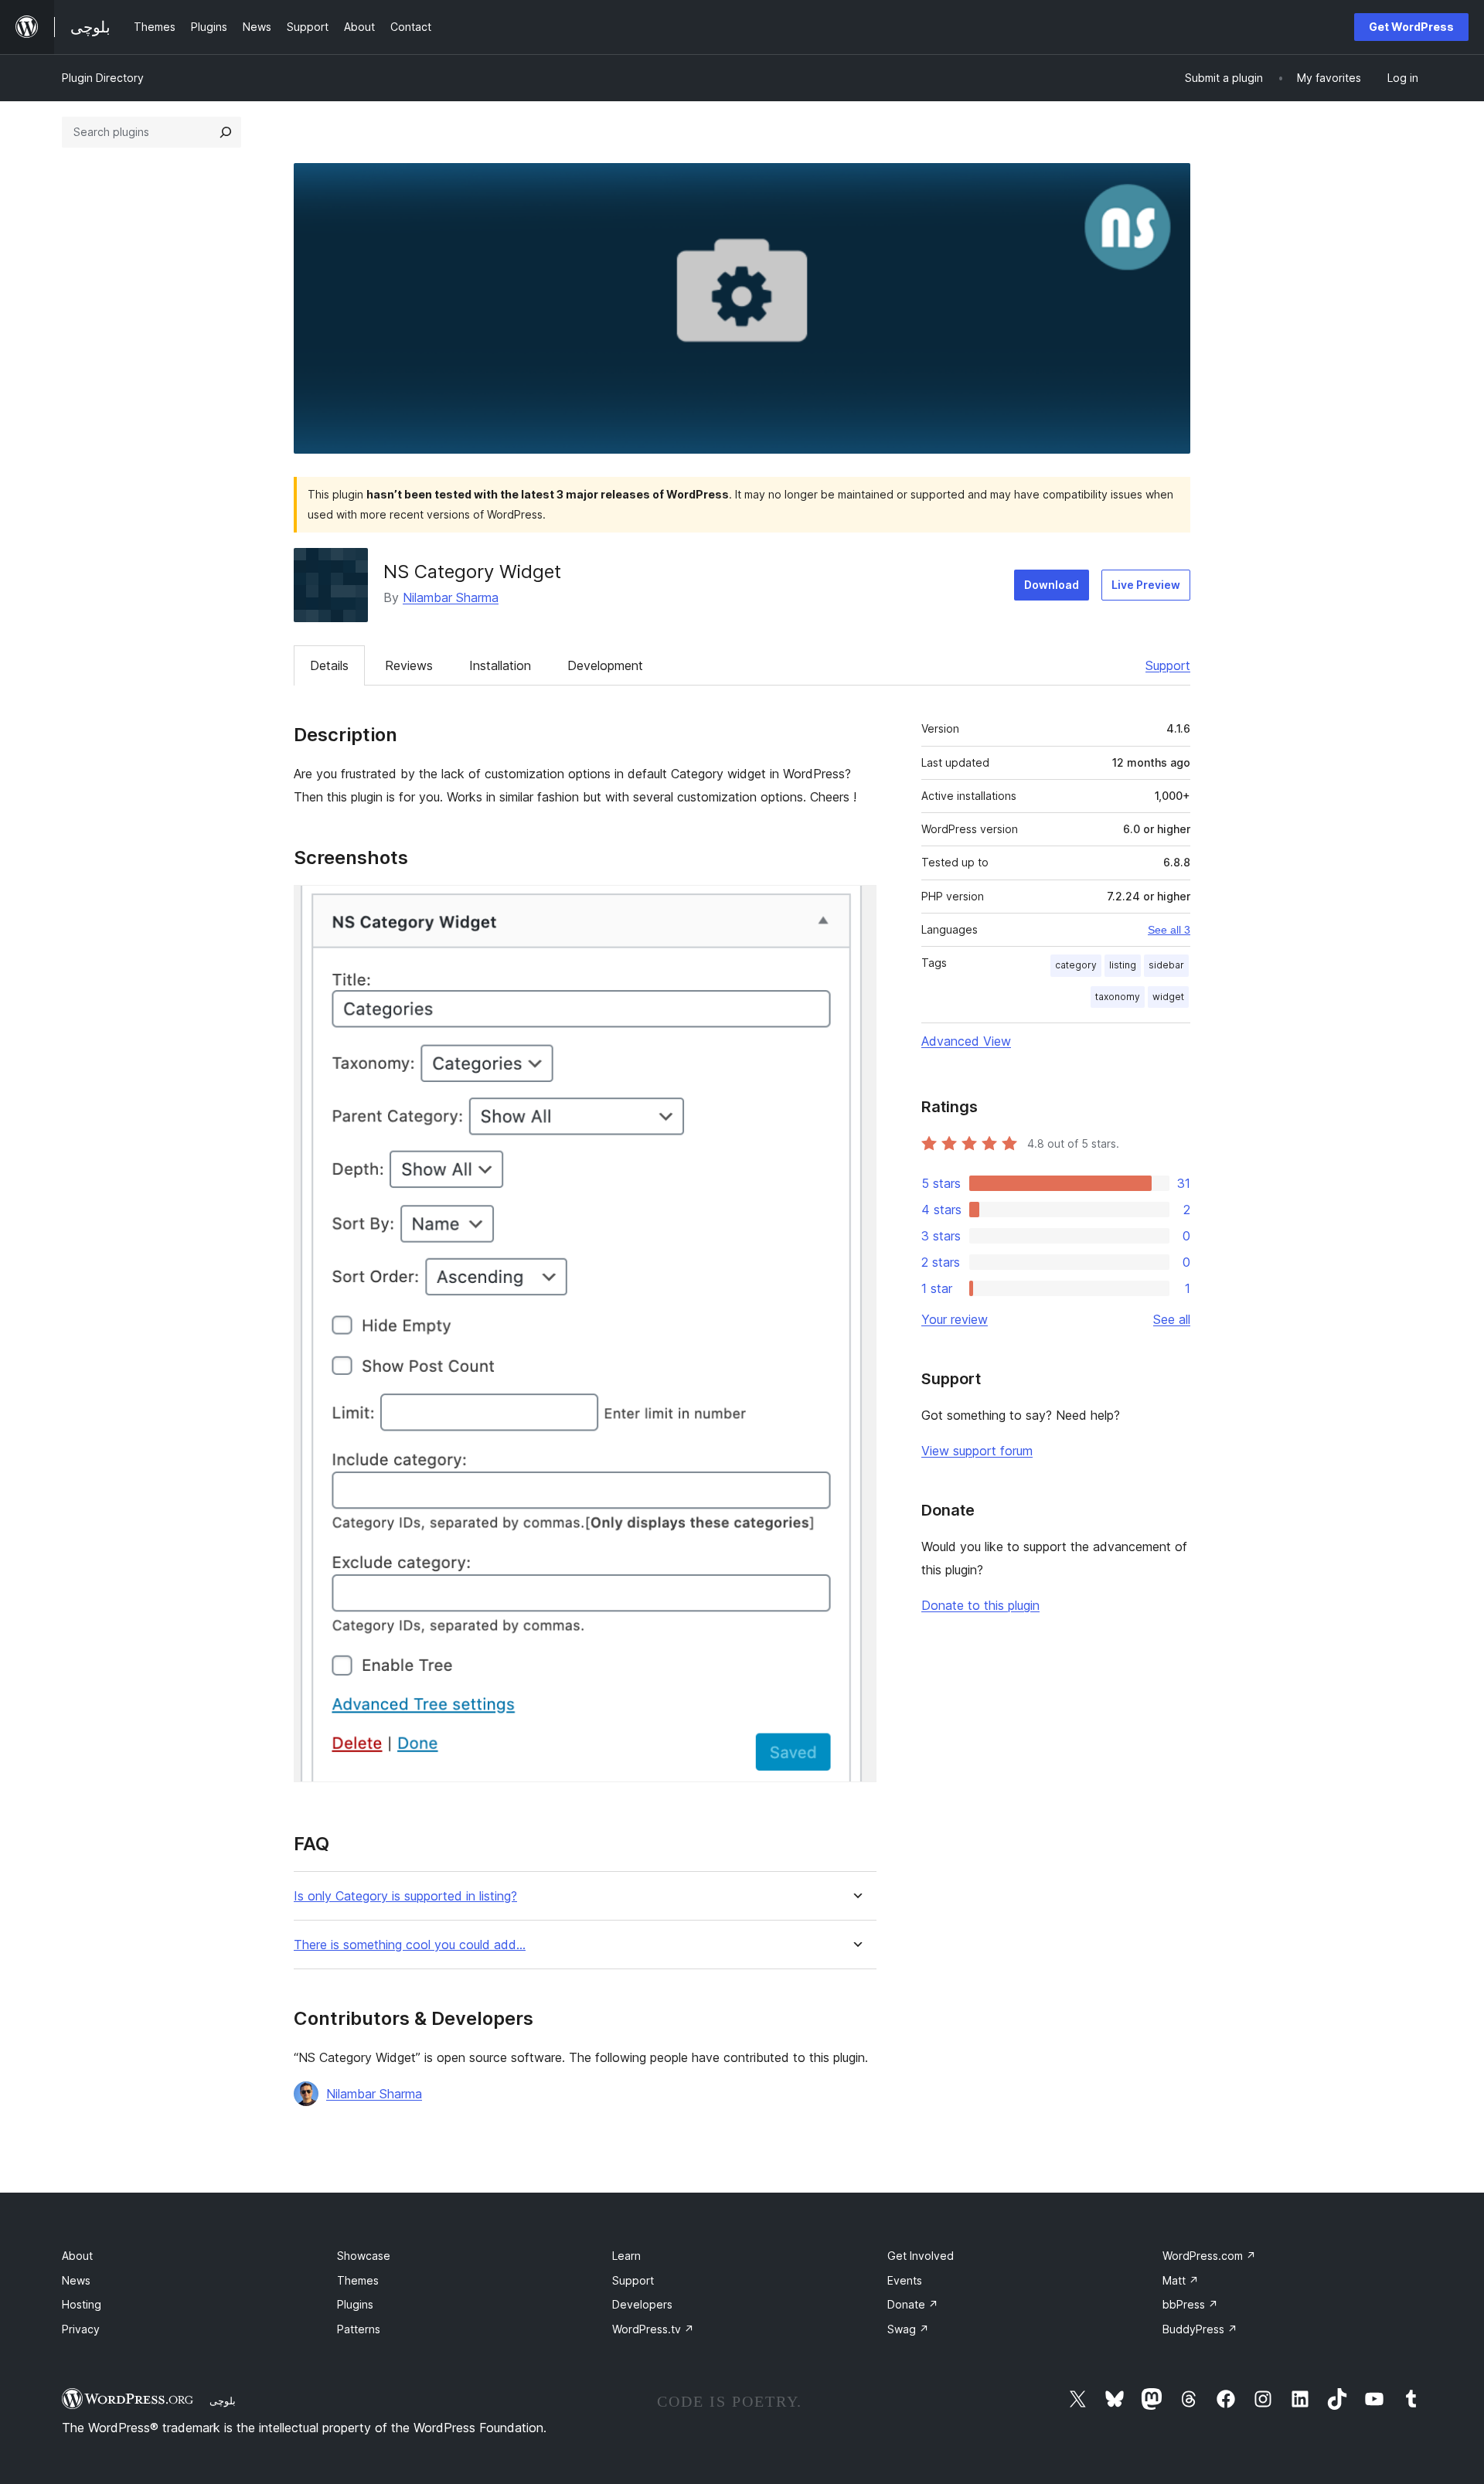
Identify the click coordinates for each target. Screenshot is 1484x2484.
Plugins (355, 2304)
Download (1052, 585)
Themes (358, 2280)
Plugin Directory (103, 78)
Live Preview (1146, 585)
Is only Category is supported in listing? (405, 1896)
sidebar (1166, 965)
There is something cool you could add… (410, 1945)
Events (905, 2280)
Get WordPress (1411, 27)
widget (1168, 997)
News (76, 2280)
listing (1123, 965)
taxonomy (1118, 997)
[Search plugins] (226, 132)
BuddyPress (1200, 2329)
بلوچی (223, 2401)
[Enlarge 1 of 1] (856, 906)
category (1076, 965)
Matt (1181, 2280)
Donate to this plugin (980, 1605)
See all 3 (1169, 930)
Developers (642, 2304)
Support (1168, 665)
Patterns (359, 2329)
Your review (955, 1319)
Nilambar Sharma (451, 597)
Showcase (364, 2256)
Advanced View (966, 1041)
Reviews (409, 665)
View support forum (977, 1451)
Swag (908, 2329)
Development (605, 665)
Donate (913, 2304)
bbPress (1190, 2304)
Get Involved (921, 2256)
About (77, 2256)
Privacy (81, 2329)
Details (329, 665)
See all (1172, 1319)
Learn (626, 2256)
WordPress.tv (653, 2329)
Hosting (82, 2304)
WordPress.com (1209, 2256)
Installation (500, 665)
